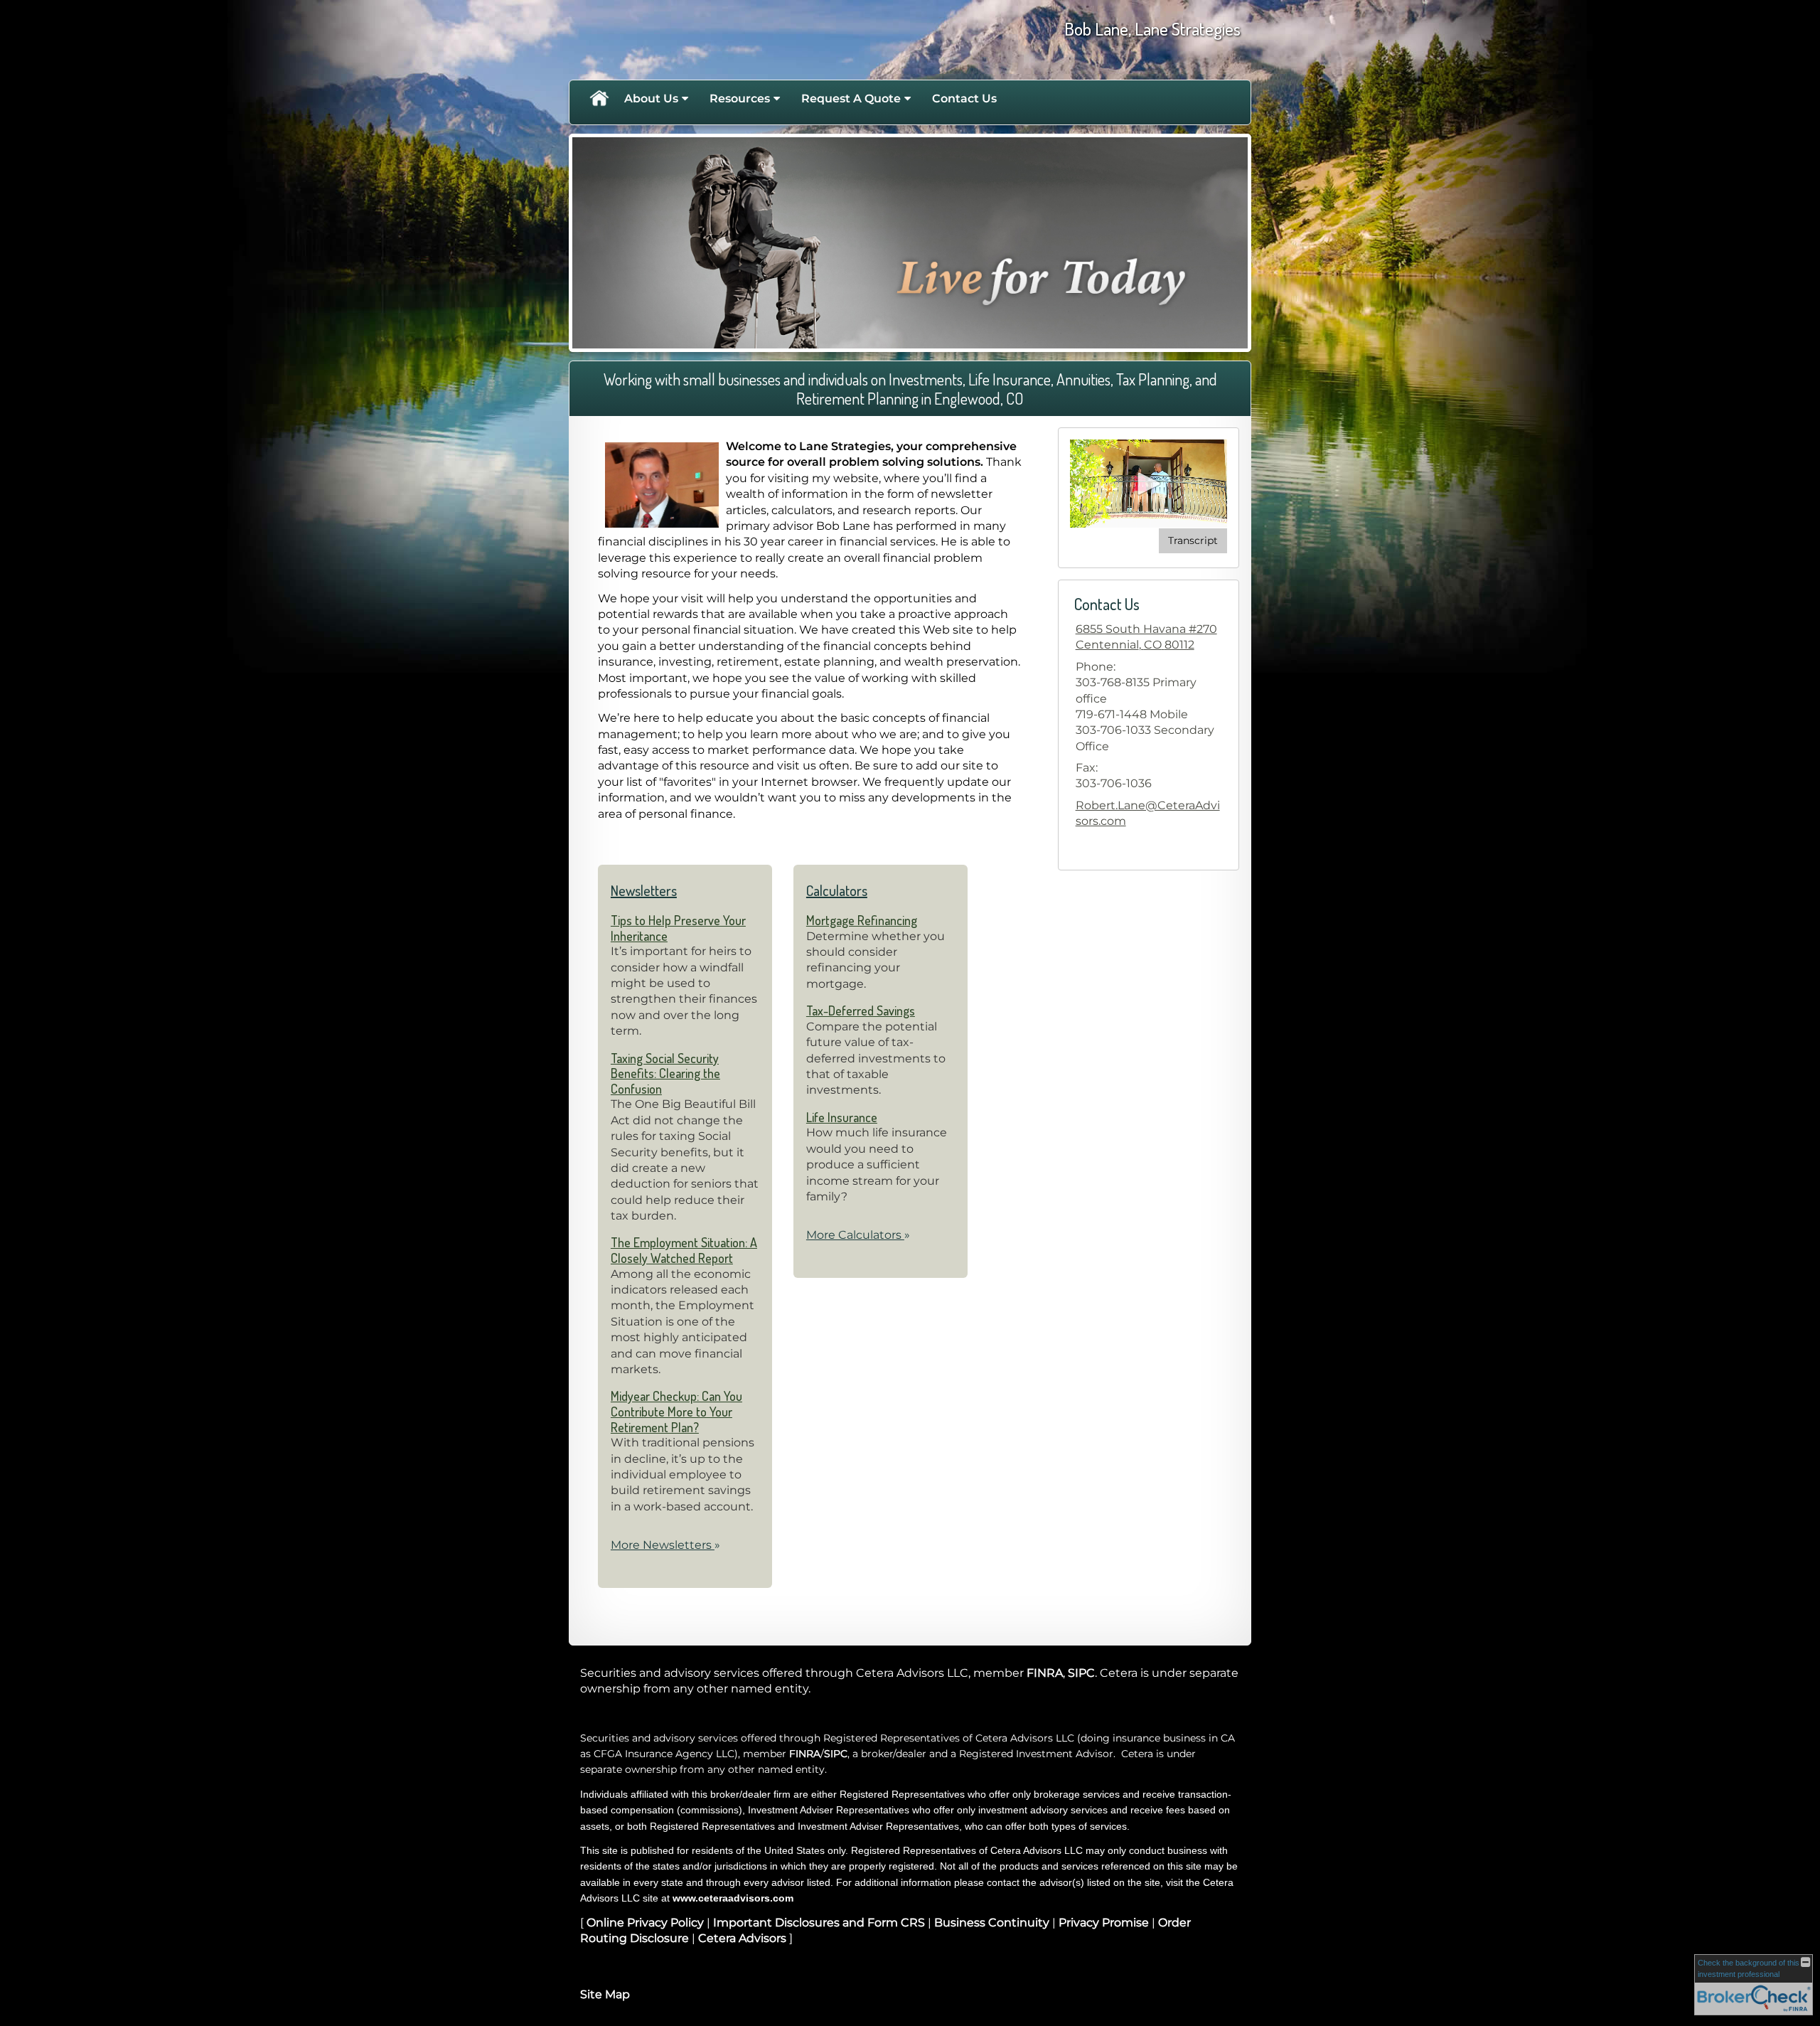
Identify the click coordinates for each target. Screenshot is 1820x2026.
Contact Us (964, 98)
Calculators (837, 890)
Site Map (605, 1994)
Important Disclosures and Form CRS (819, 1923)
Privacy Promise (1104, 1923)
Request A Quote (851, 98)
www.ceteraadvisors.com (733, 1898)
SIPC (1081, 1673)
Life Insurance (842, 1117)
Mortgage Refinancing (862, 920)
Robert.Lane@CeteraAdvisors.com (1148, 813)
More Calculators (858, 1235)
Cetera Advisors (742, 1938)
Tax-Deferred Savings (861, 1011)
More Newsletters (665, 1545)
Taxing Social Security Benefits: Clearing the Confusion (665, 1073)
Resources (740, 98)
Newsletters (644, 890)
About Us (651, 98)
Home (599, 99)
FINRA (1045, 1673)
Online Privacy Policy (645, 1923)
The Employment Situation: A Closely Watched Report (684, 1250)
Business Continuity (992, 1923)
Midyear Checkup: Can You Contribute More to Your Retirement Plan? (676, 1411)
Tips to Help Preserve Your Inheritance (678, 928)
